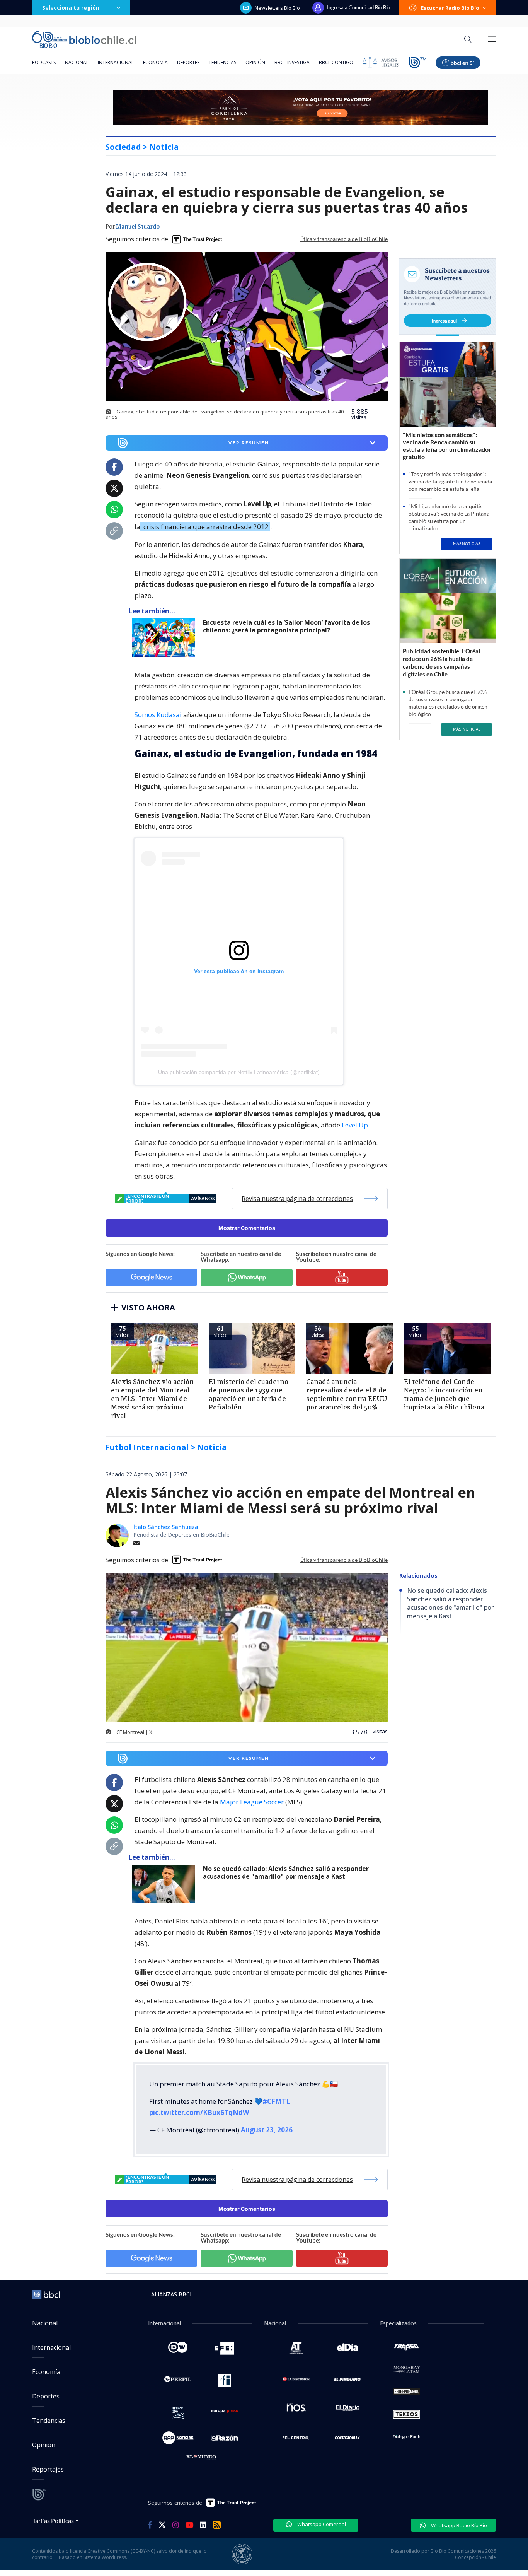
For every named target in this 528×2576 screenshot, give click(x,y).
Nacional (77, 62)
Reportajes (48, 2469)
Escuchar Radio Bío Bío (450, 8)
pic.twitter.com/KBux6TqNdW (199, 2112)
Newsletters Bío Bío (277, 8)
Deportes (188, 62)
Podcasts (44, 62)
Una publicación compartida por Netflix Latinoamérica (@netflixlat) (239, 1072)
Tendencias (222, 62)
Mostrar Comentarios (247, 1228)
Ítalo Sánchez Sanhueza (166, 1527)
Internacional (116, 62)
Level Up (355, 1125)
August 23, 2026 (267, 2130)
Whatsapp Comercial (321, 2524)
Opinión (255, 62)
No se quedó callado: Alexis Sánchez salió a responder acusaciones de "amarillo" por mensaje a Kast (286, 1873)
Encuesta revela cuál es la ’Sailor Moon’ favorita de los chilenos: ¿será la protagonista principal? (286, 626)
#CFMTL (276, 2101)
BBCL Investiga (292, 62)
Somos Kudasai (158, 715)
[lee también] (166, 638)
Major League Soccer (252, 1802)
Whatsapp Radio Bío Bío (458, 2525)
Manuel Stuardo (138, 227)
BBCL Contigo (336, 62)
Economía (155, 62)
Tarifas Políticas (53, 2520)
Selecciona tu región (71, 8)
